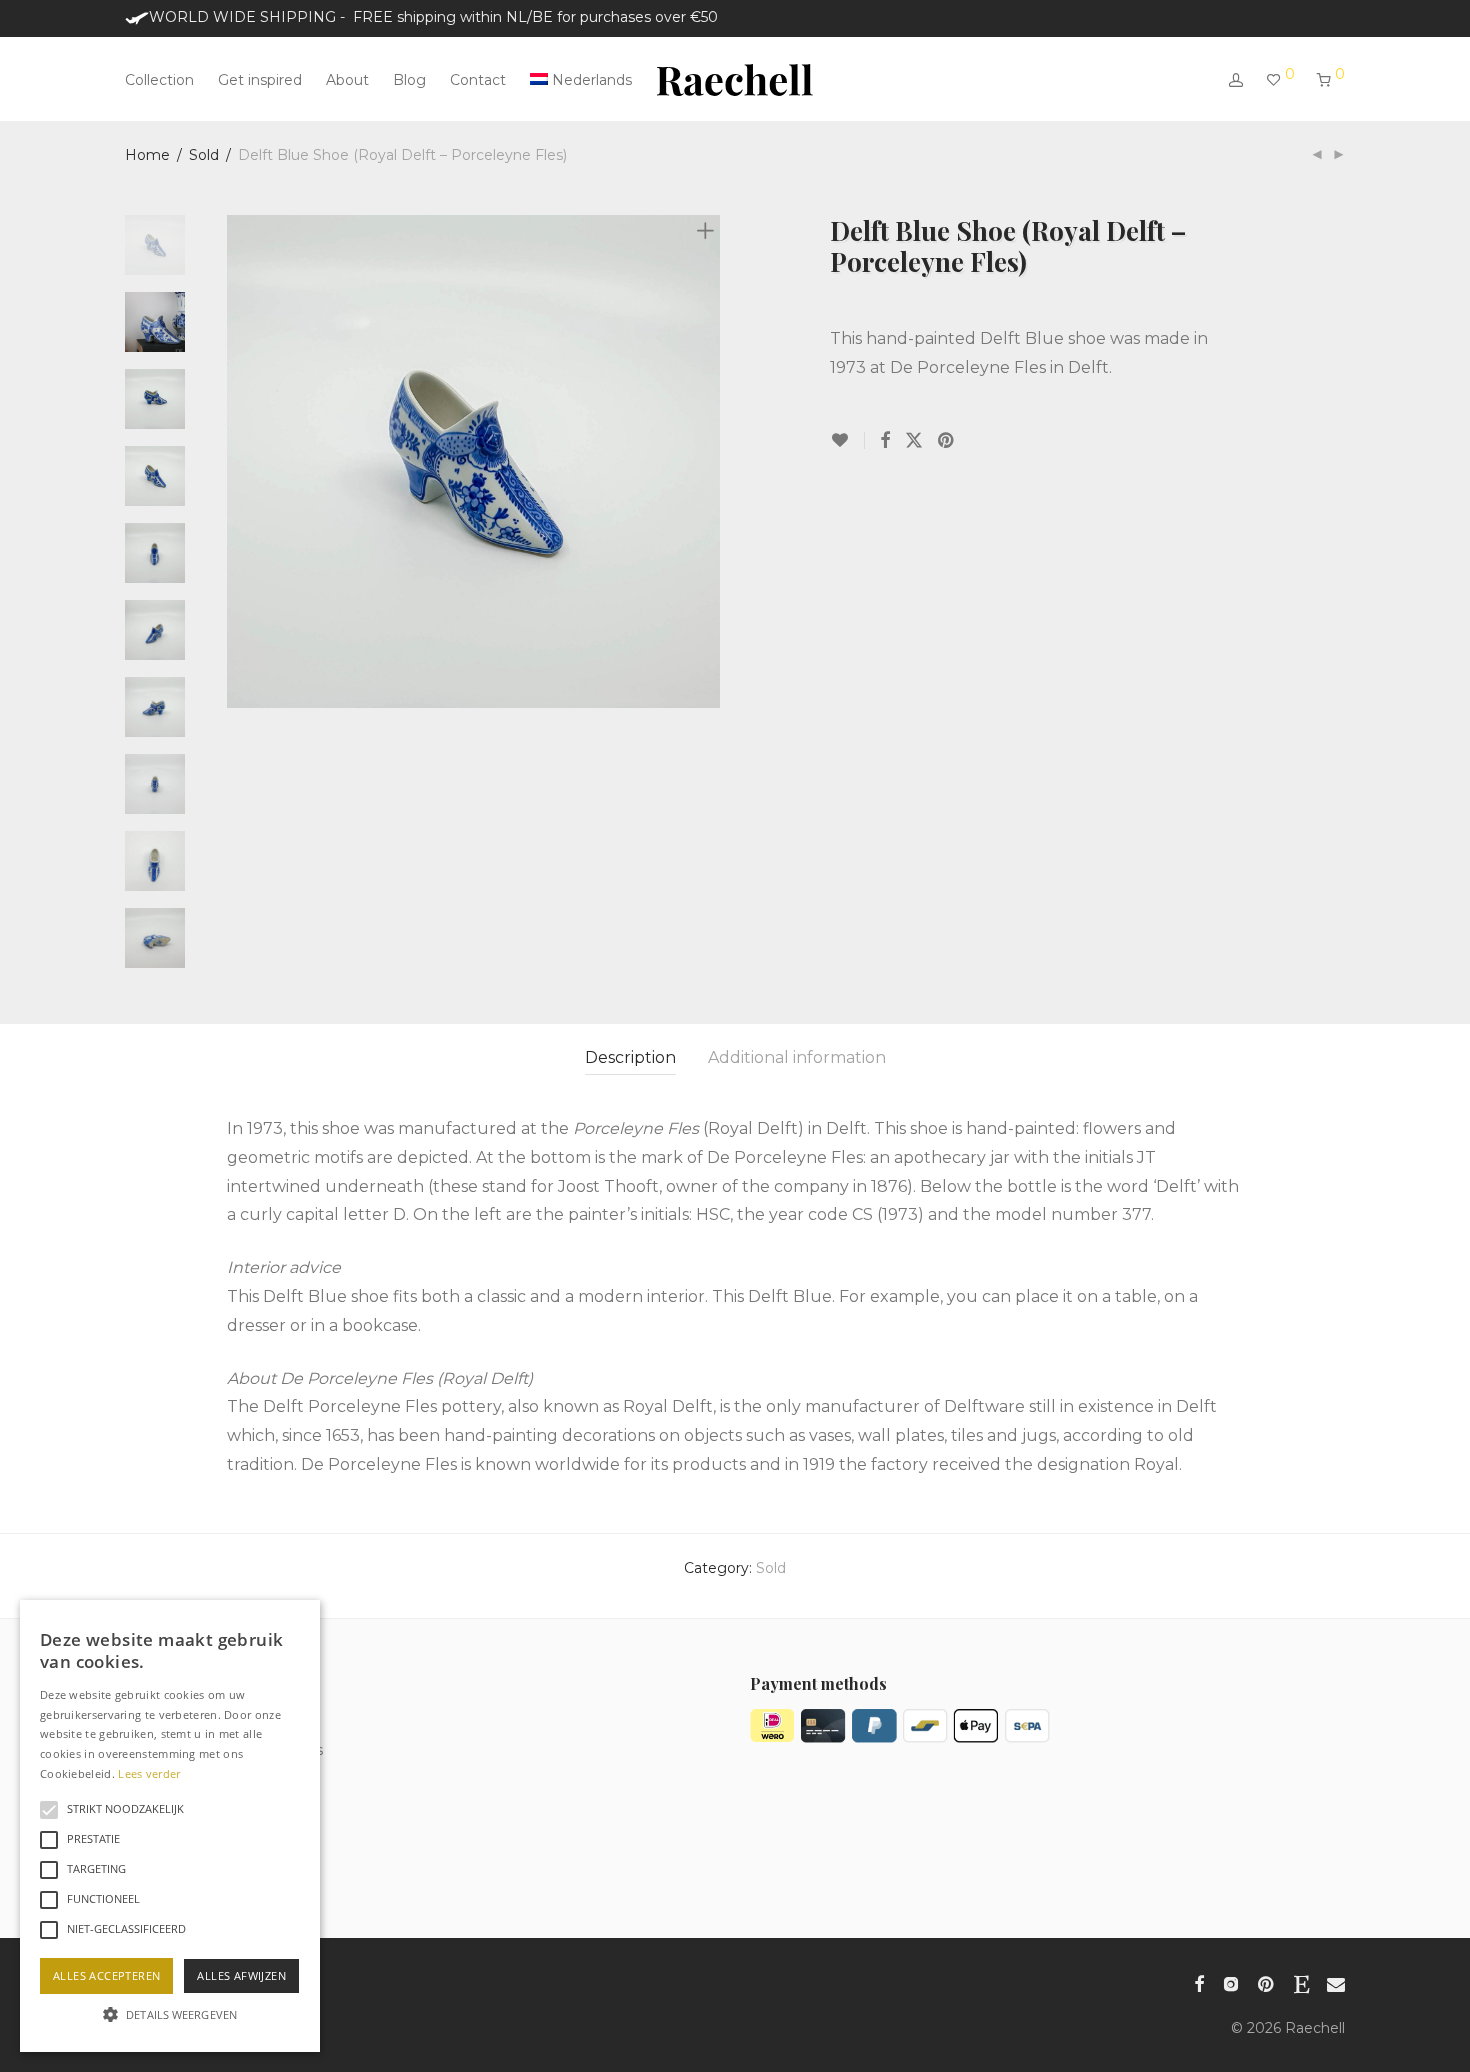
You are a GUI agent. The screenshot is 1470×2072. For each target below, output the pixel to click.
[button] (170, 2015)
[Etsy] (1301, 1982)
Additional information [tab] (797, 1057)
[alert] (170, 1826)
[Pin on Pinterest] (947, 441)
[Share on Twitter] (914, 441)
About (347, 80)
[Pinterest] (1267, 1982)
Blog (409, 80)
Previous (239, 462)
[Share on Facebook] (885, 441)
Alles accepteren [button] (106, 1975)
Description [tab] (630, 1057)
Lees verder (149, 1773)
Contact (478, 80)
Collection (159, 80)
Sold (204, 155)
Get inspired (260, 80)
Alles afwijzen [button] (241, 1975)
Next (709, 462)
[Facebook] (1199, 1982)
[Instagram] (1231, 1982)
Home (147, 155)
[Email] (1336, 1982)
